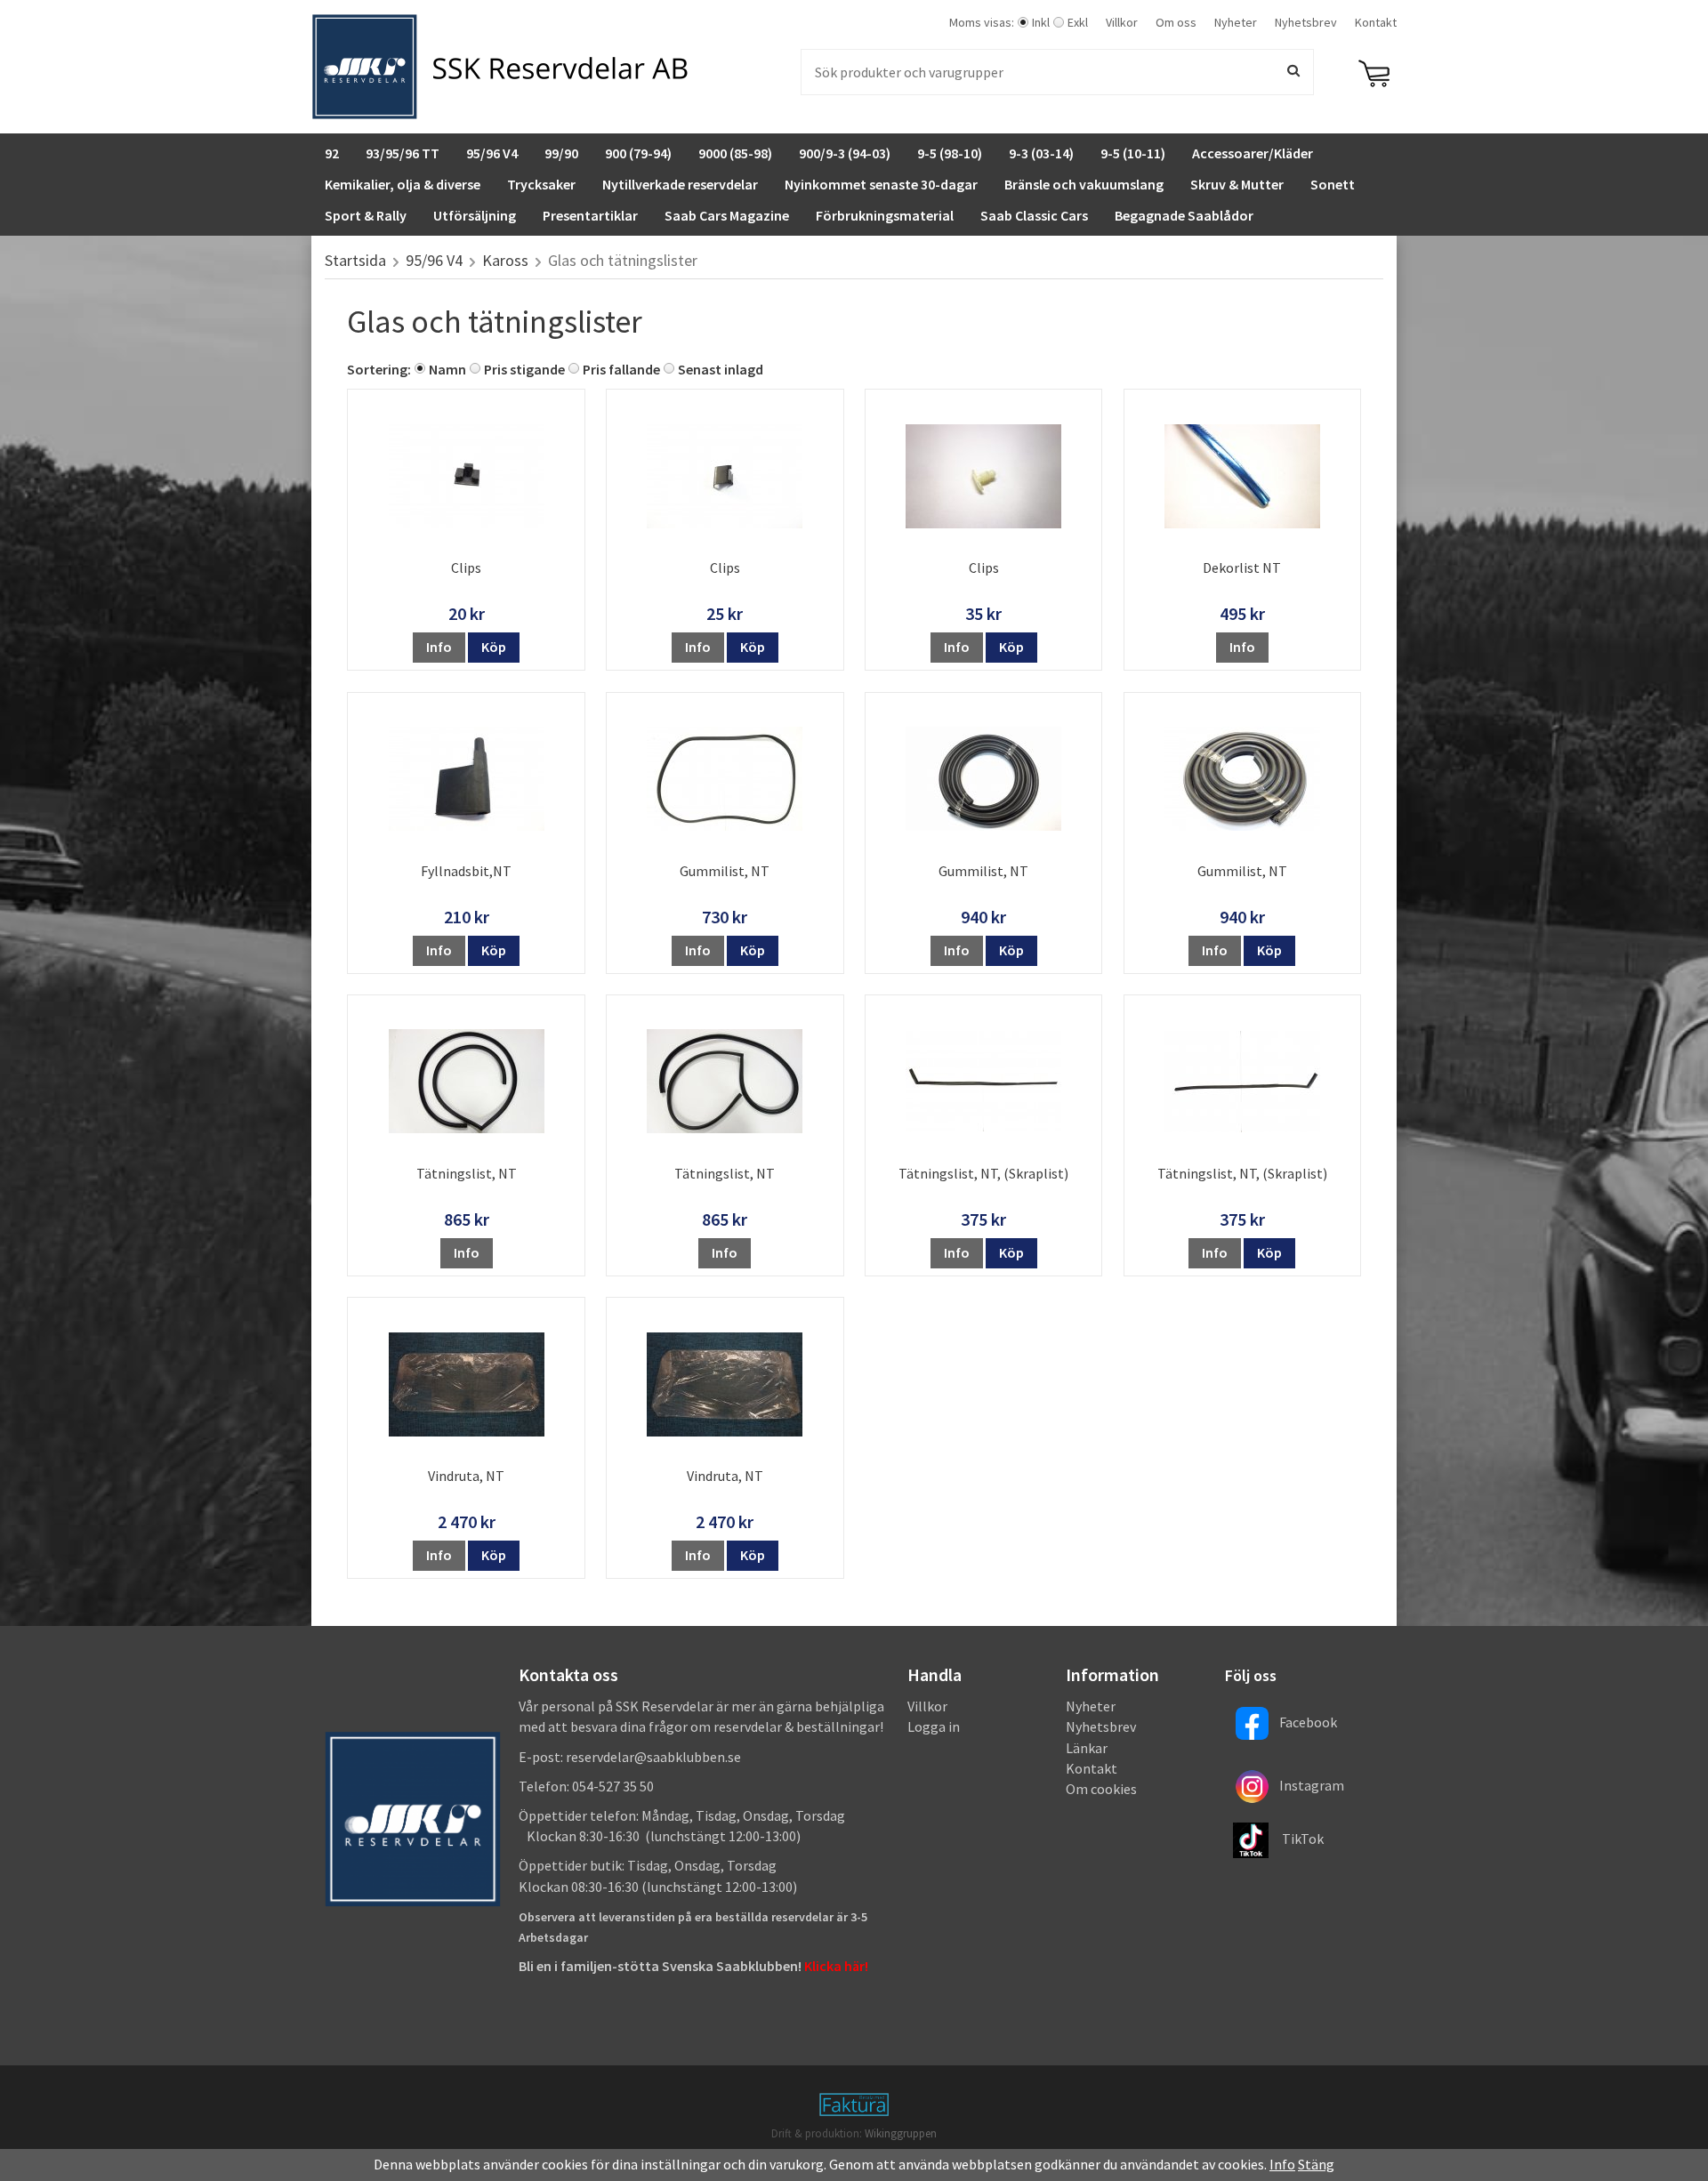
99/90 (561, 153)
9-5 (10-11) (1133, 153)
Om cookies (1101, 1789)
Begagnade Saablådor (1184, 215)
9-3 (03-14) (1041, 153)
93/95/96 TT (403, 153)
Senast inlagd (721, 369)
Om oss (1176, 22)
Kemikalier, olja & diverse (403, 184)
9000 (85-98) (735, 153)
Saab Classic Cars (1034, 215)
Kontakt (1376, 22)
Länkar (1087, 1748)
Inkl (1041, 22)
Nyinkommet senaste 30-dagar (881, 184)
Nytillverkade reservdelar (680, 184)
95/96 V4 (492, 153)
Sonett (1333, 184)
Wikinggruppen (901, 2133)
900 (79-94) (638, 153)
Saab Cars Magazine (727, 215)
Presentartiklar (590, 215)
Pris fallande (621, 369)
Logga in (934, 1726)
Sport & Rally (366, 215)
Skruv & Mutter (1237, 184)
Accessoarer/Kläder (1253, 153)
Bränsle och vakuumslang (1084, 184)
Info (439, 647)
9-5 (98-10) (950, 153)
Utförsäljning (475, 215)
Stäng (1316, 2164)
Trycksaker (541, 184)
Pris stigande (524, 369)
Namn (447, 369)
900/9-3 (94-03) (845, 153)
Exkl (1078, 22)
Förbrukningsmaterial (885, 215)
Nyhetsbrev (1306, 22)
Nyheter (1236, 22)
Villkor (1122, 22)
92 (332, 153)
